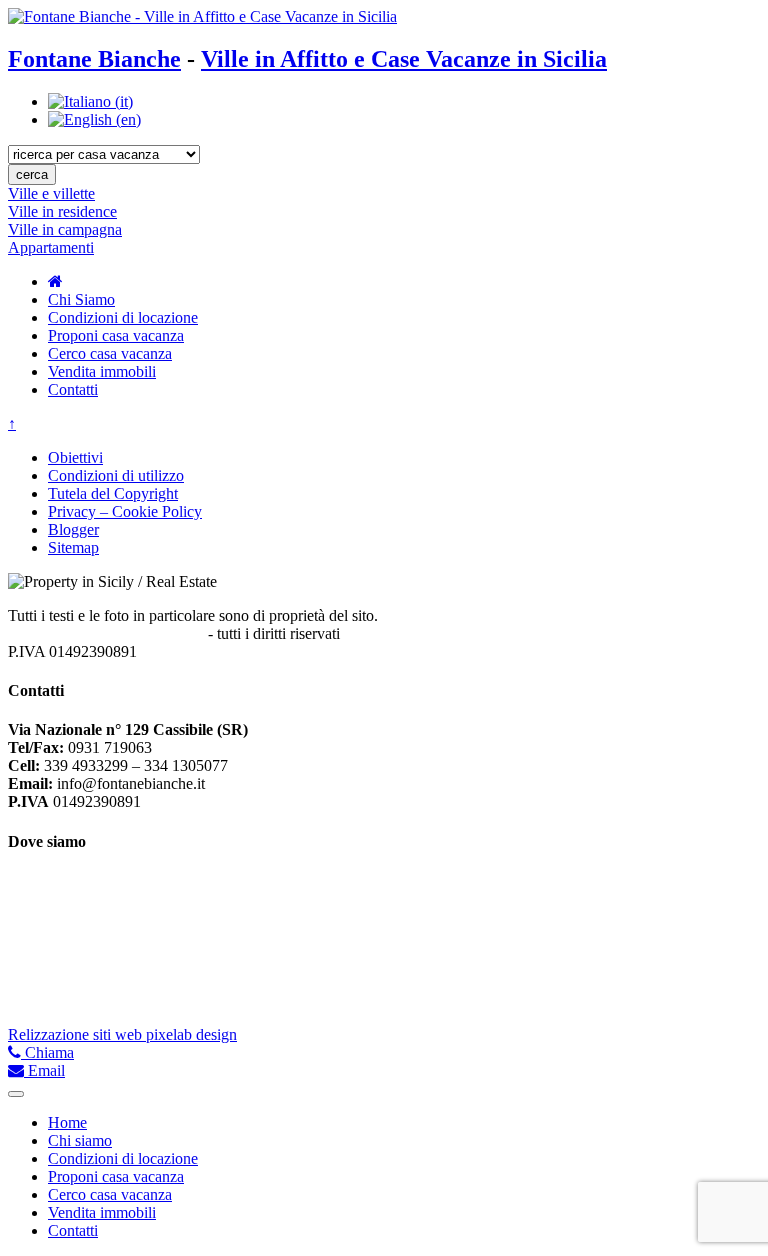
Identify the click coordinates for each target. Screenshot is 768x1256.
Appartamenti (51, 247)
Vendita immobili (102, 371)
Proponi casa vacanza (116, 335)
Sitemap (73, 547)
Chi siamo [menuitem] (80, 1140)
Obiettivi (75, 457)
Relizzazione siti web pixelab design (122, 1034)
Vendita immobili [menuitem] (102, 1212)
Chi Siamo (81, 299)
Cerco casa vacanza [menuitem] (110, 1194)
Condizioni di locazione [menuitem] (123, 1158)
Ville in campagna (65, 229)
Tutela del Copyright (113, 493)
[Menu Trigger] (16, 1094)
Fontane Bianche (94, 59)
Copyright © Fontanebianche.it (106, 633)
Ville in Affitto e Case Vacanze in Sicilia (404, 59)
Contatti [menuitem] (73, 1230)
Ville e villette (51, 193)
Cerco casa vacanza (110, 353)
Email (44, 1070)
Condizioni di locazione (123, 317)
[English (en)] (94, 119)
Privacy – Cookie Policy (125, 511)
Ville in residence (62, 211)
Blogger (73, 529)
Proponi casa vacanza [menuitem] (116, 1176)
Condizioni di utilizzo (116, 475)
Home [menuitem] (67, 1122)
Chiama (47, 1052)
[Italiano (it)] (90, 101)
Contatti (73, 389)
